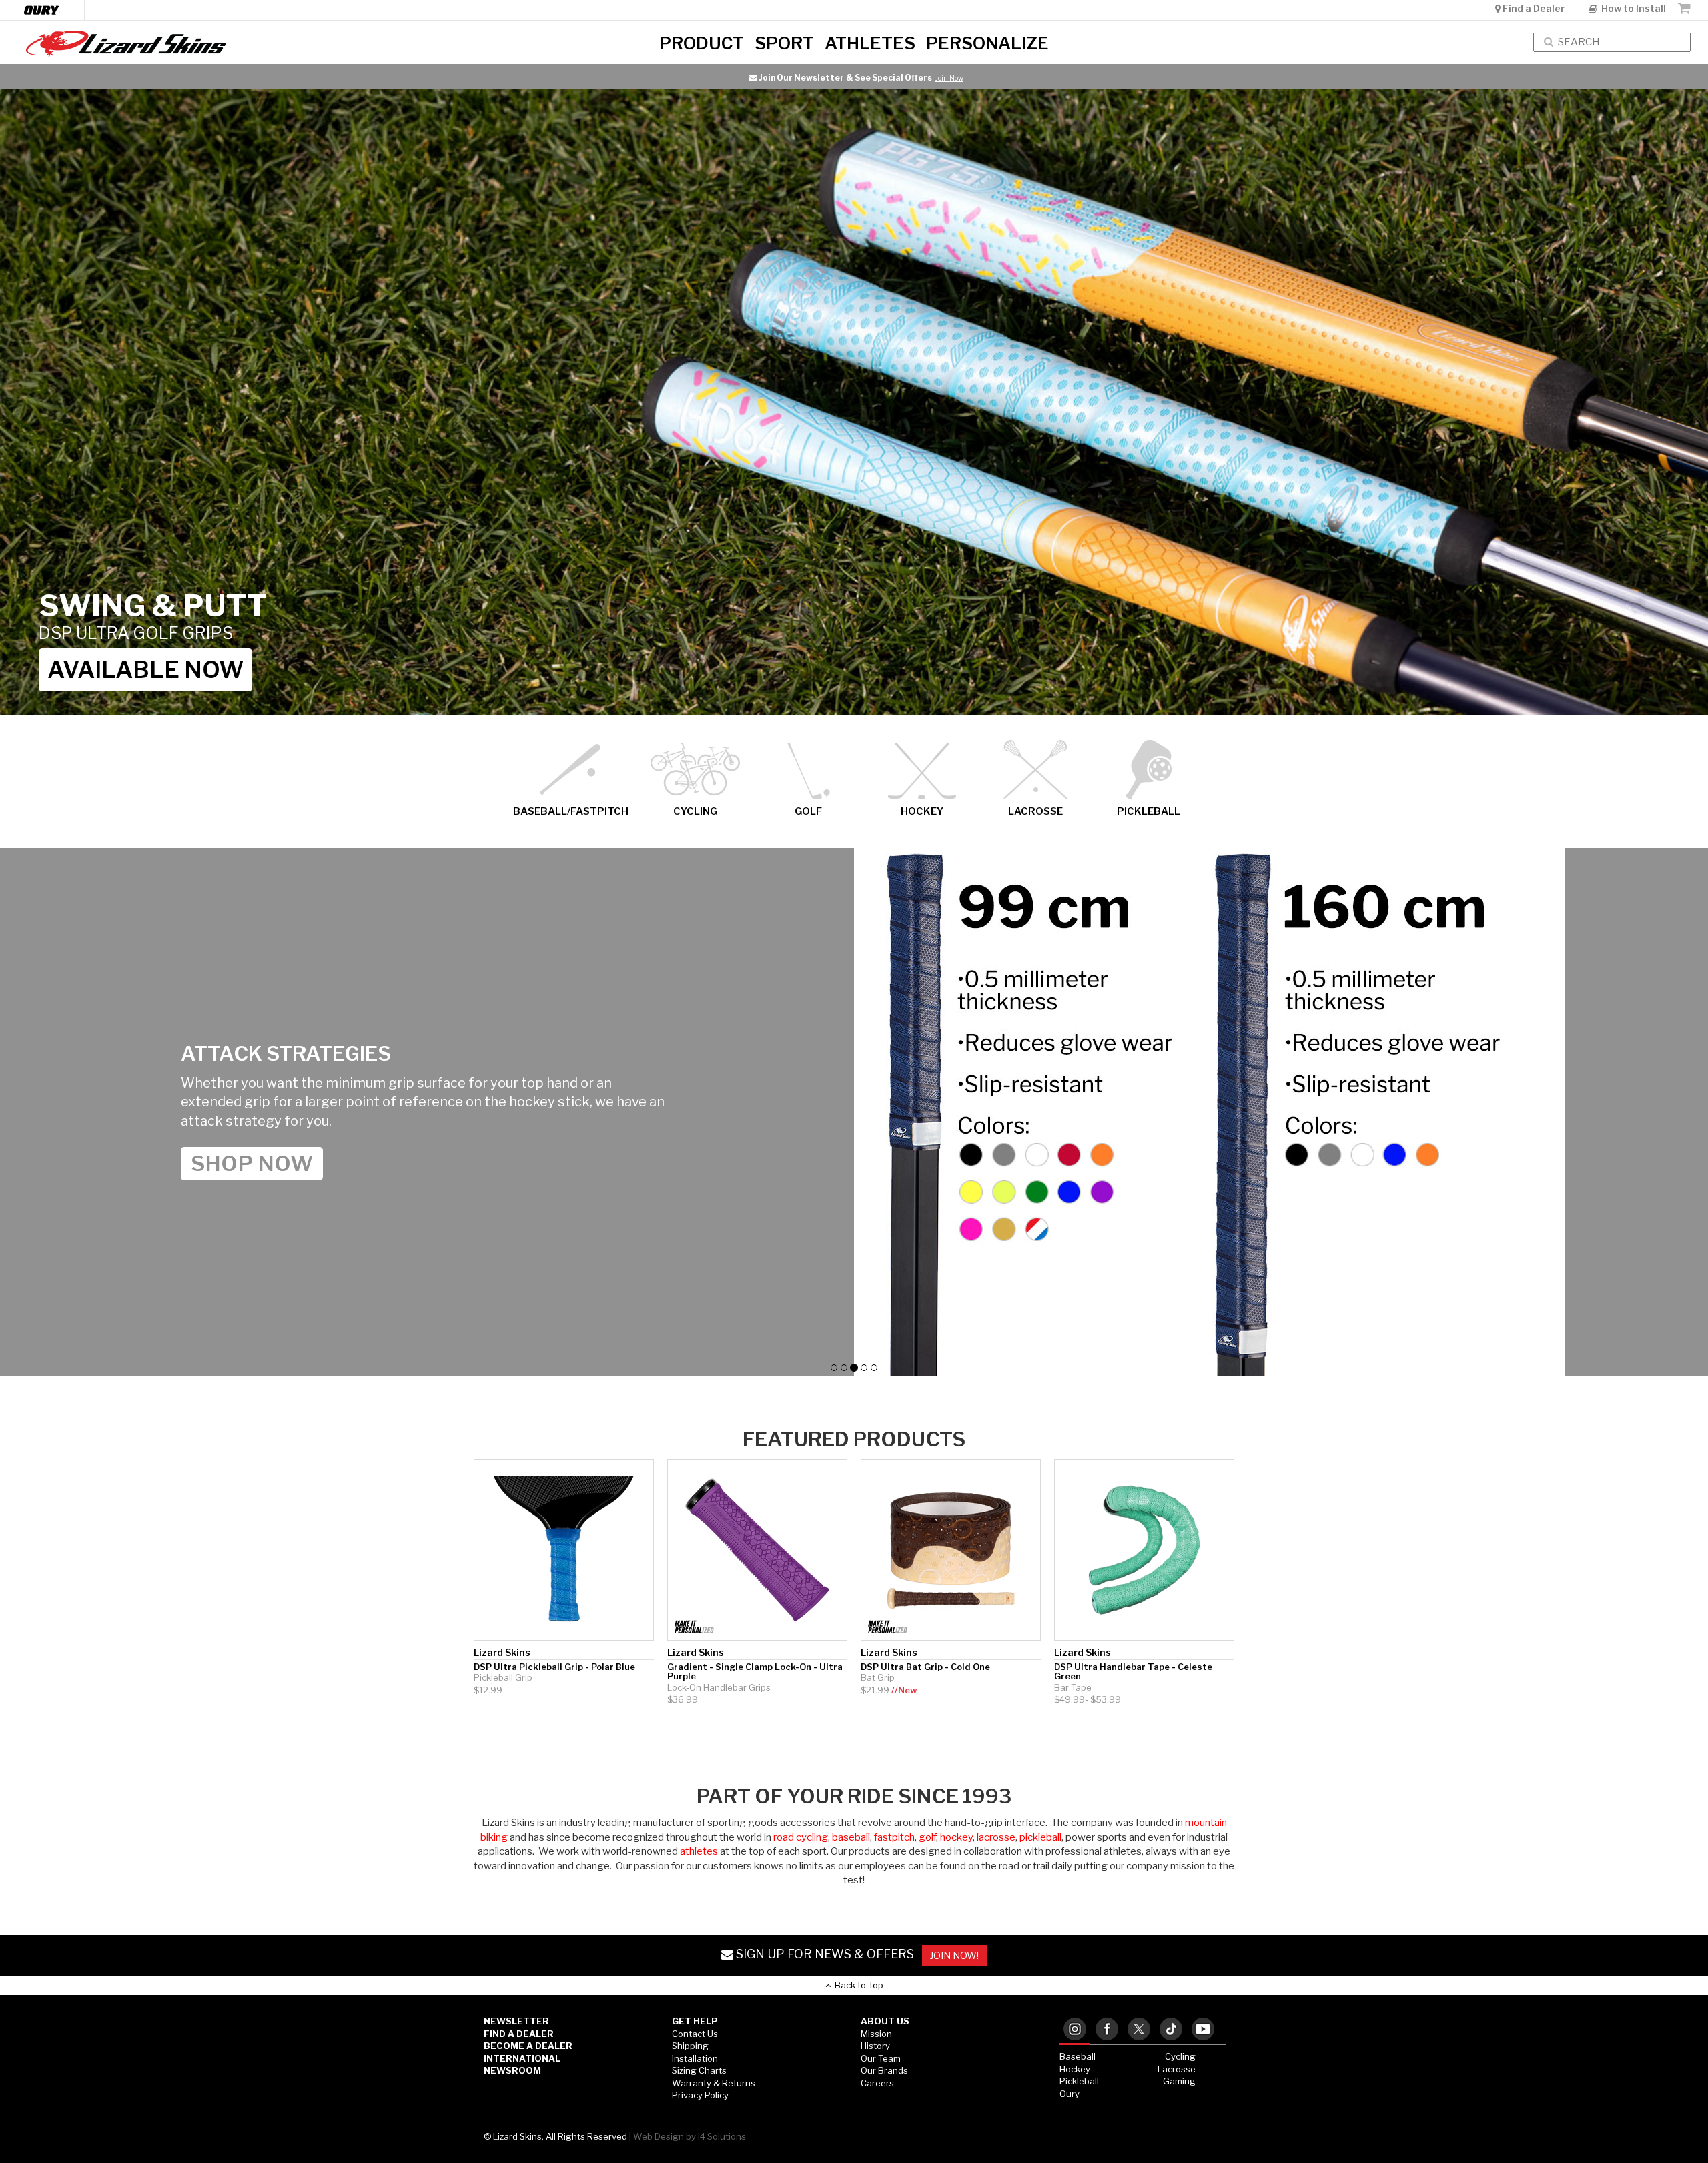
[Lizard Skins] (285, 44)
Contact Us (695, 2034)
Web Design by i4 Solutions (690, 2136)
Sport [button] (784, 42)
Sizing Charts (699, 2070)
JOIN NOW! (954, 1955)
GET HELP (695, 2021)
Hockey (1075, 2069)
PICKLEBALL (1149, 811)
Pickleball (1079, 2081)
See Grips (960, 78)
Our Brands (884, 2070)
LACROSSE (1035, 811)
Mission (876, 2034)
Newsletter (516, 2021)
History (875, 2046)
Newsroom (512, 2070)
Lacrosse (1177, 2069)
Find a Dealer (1534, 8)
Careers (877, 2083)
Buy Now (104, 670)
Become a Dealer (528, 2046)
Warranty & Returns (714, 2083)
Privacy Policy (700, 2095)
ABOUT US (885, 2021)
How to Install (1632, 8)
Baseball (1078, 2056)
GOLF (808, 811)
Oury (1070, 2094)
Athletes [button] (870, 42)
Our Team (881, 2058)
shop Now (252, 1154)
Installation (695, 2058)
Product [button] (702, 42)
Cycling (1180, 2056)
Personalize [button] (987, 42)
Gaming (1179, 2081)
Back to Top (857, 1985)
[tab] (1075, 2030)
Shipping (690, 2046)
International (522, 2058)
